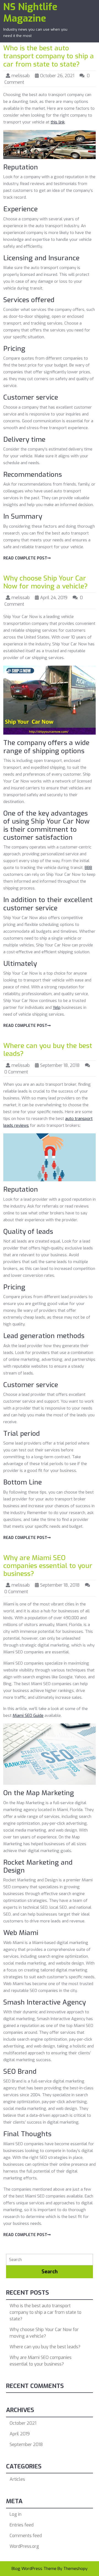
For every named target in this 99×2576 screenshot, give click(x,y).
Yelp (57, 1007)
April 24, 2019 (54, 598)
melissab (21, 76)
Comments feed (26, 2536)
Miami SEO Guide (28, 1716)
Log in (16, 2514)
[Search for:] (50, 2260)
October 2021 (23, 2423)
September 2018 (26, 2444)
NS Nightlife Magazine (30, 13)
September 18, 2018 (60, 1065)
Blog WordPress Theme (34, 2569)
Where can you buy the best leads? (48, 1050)
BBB (88, 868)
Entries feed (22, 2525)
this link (58, 122)
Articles (17, 2479)
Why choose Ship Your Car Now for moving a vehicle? (46, 582)
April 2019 (20, 2434)
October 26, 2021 (57, 76)
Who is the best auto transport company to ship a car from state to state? (49, 56)
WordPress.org (24, 2546)
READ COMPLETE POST (25, 558)
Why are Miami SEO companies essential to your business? (48, 1566)
